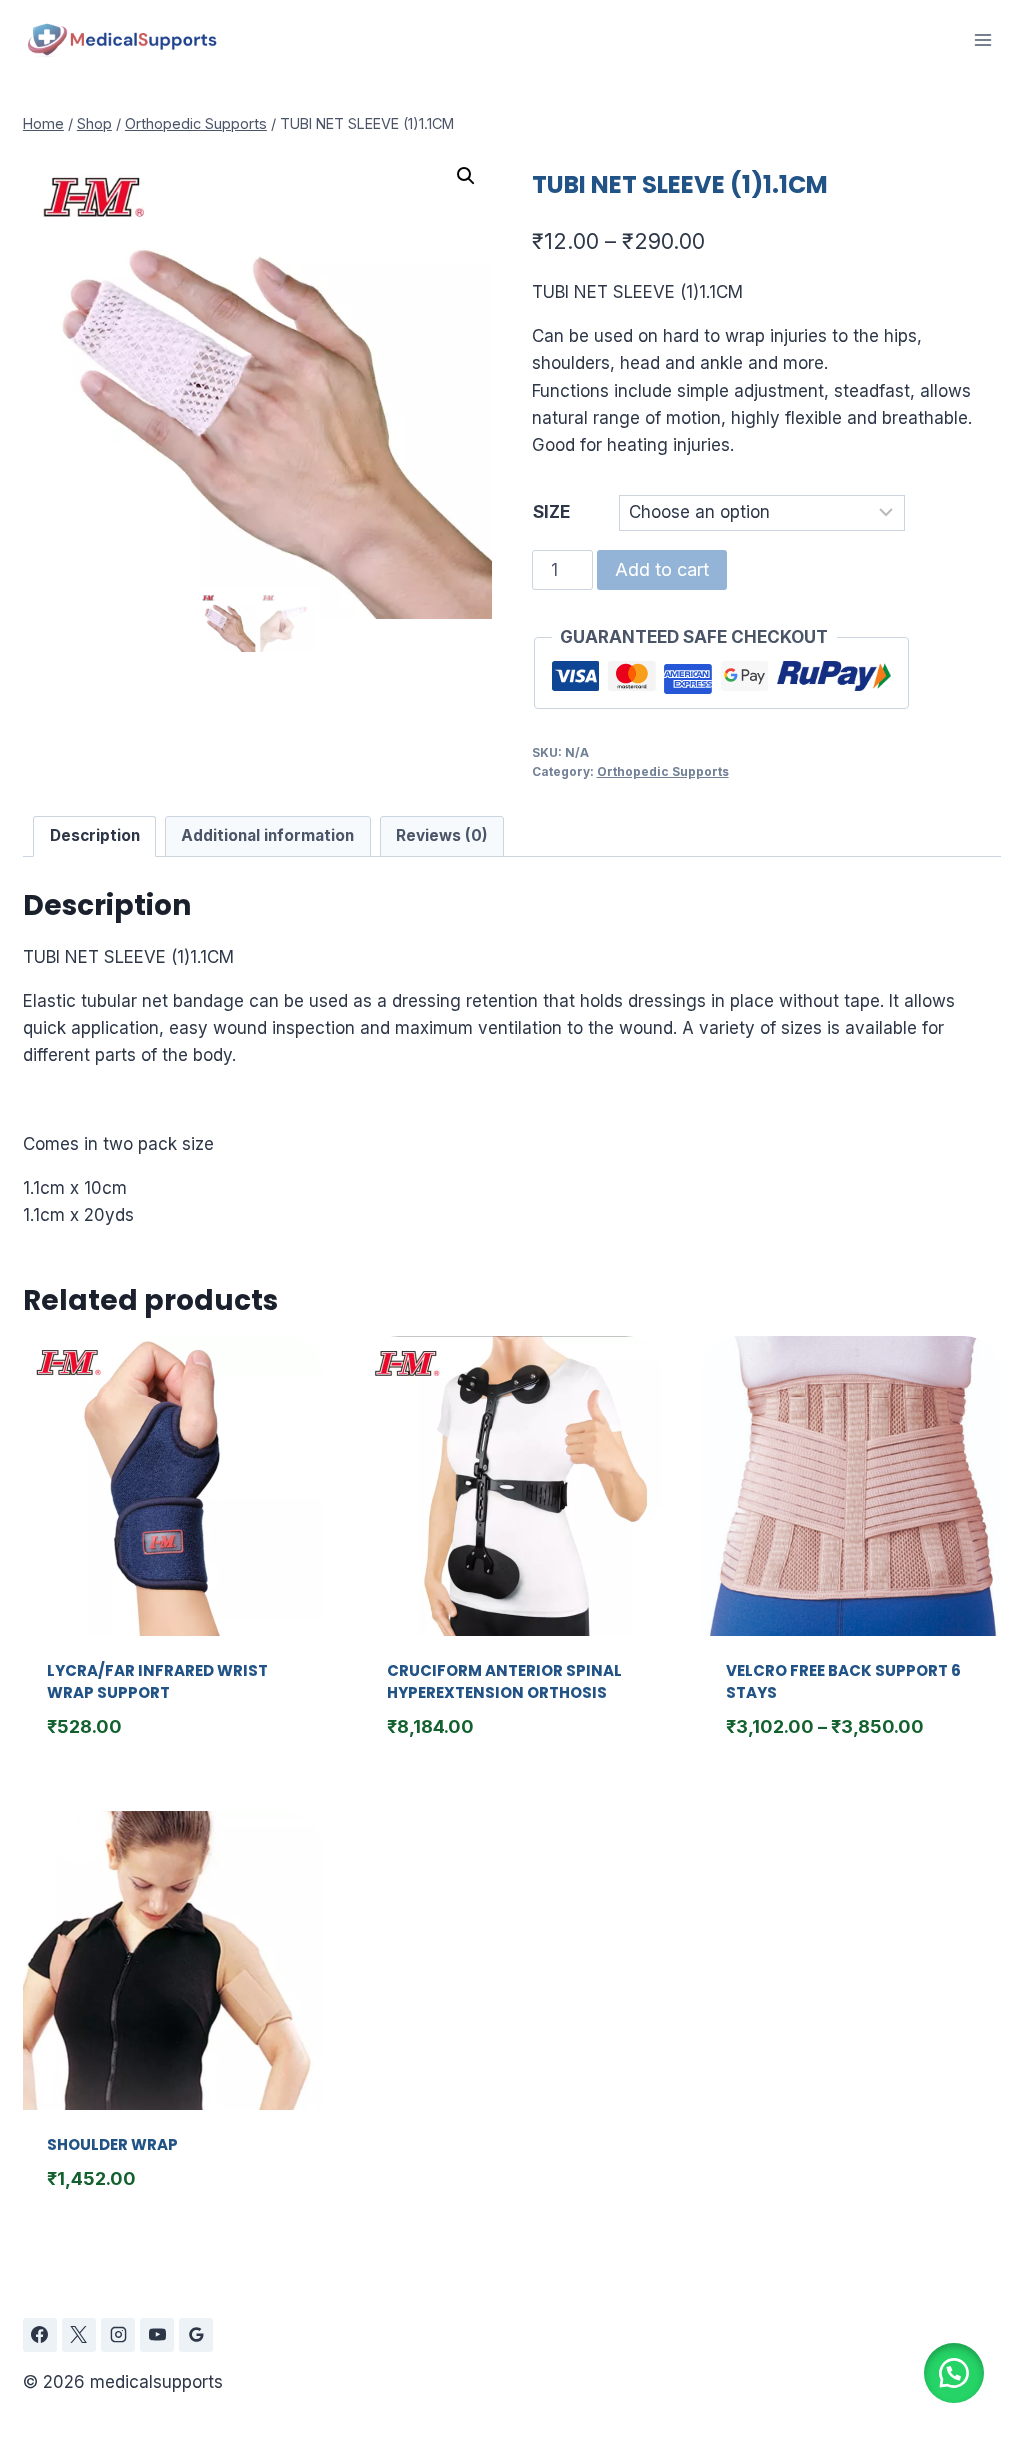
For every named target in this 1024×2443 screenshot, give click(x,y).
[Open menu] (982, 39)
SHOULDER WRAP (112, 2144)
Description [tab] (95, 835)
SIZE (551, 512)
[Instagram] (118, 2335)
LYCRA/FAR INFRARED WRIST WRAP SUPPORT (157, 1682)
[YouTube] (157, 2335)
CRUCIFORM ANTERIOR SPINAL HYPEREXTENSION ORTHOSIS (504, 1682)
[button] (466, 176)
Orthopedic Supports (663, 771)
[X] (79, 2335)
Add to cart (662, 569)
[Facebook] (40, 2335)
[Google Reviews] (196, 2335)
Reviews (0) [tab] (442, 835)
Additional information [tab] (267, 835)
